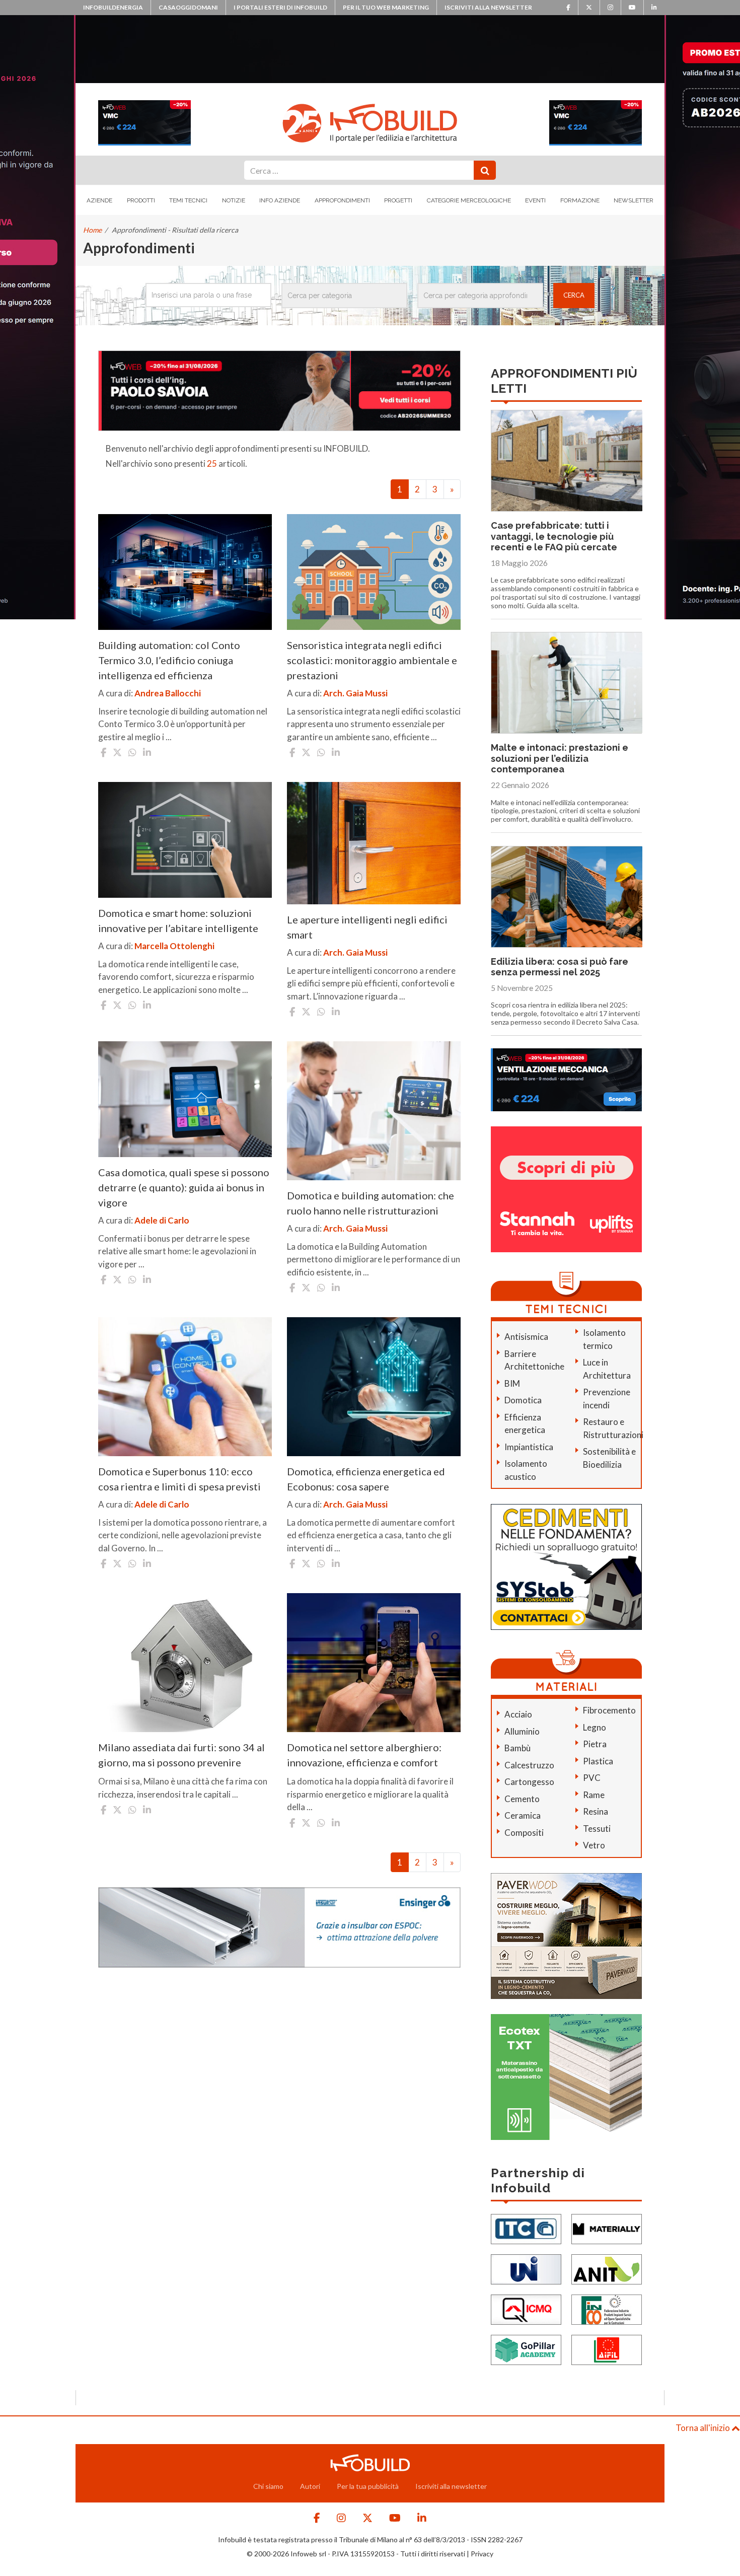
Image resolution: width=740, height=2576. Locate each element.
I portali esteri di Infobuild (280, 7)
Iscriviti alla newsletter (488, 7)
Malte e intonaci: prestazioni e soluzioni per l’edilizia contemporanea (560, 758)
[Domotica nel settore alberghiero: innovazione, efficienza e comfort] (374, 1663)
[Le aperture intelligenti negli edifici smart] (374, 843)
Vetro (594, 1845)
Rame (594, 1795)
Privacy (482, 2554)
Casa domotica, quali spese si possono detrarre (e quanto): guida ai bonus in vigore (184, 1187)
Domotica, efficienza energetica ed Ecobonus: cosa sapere (366, 1479)
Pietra (595, 1744)
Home (92, 230)
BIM (512, 1383)
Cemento (522, 1799)
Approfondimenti (342, 200)
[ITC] (526, 2228)
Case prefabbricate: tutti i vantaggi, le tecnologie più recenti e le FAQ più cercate (554, 536)
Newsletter (634, 200)
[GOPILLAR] (526, 2349)
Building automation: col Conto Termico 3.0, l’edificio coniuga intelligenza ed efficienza (169, 660)
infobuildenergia (113, 7)
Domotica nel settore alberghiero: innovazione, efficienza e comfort (364, 1755)
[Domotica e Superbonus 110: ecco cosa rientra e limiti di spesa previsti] (185, 1387)
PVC (592, 1778)
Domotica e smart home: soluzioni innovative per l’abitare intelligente (178, 920)
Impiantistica (529, 1447)
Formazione (580, 200)
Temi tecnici (188, 200)
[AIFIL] (607, 2349)
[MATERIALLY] (607, 2228)
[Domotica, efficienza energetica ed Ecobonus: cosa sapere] (374, 1387)
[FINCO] (607, 2308)
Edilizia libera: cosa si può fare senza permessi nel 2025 (560, 967)
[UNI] (526, 2268)
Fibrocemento (609, 1710)
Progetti (398, 200)
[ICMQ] (526, 2308)
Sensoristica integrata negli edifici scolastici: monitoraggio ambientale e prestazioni (372, 660)
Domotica (523, 1400)
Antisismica (526, 1337)
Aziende (99, 200)
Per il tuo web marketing (386, 7)
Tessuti (597, 1829)
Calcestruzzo (529, 1765)
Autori (310, 2486)
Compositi (524, 1833)
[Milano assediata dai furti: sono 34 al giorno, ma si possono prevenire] (185, 1663)
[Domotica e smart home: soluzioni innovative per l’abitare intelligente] (185, 840)
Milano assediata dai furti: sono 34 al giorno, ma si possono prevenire (181, 1755)
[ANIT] (607, 2268)
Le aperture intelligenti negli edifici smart (367, 927)
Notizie (234, 200)
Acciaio (518, 1714)
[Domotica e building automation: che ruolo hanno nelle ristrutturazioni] (374, 1111)
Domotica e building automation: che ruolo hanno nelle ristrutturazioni (371, 1203)
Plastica (598, 1761)
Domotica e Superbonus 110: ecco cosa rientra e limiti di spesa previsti (179, 1479)
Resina (596, 1811)
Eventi (535, 200)
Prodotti (141, 200)
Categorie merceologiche (469, 200)
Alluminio (522, 1731)
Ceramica (523, 1815)
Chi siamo (268, 2486)
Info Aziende (280, 200)
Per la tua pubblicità (368, 2486)
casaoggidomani (188, 7)
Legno (595, 1727)
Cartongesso (529, 1782)
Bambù (517, 1748)
